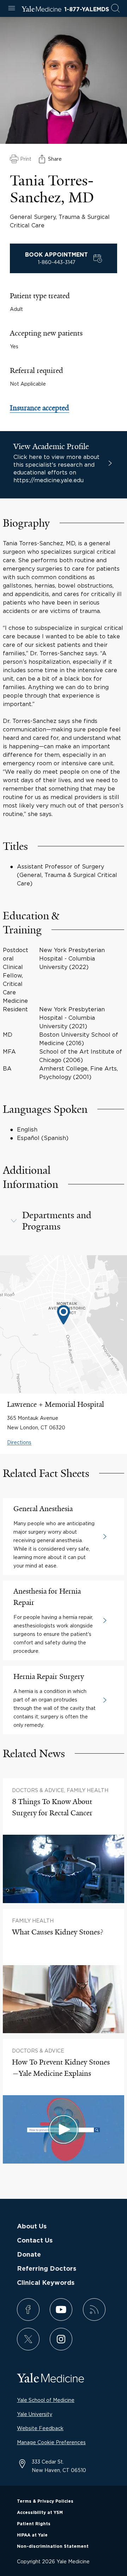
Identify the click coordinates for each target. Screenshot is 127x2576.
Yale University (35, 2414)
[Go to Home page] (41, 10)
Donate (29, 2255)
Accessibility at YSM (40, 2513)
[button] (64, 1221)
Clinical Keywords (46, 2283)
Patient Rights (34, 2524)
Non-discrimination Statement (53, 2546)
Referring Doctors (47, 2269)
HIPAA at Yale (32, 2535)
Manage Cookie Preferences (51, 2442)
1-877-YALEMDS (87, 10)
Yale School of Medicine (46, 2400)
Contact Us (35, 2241)
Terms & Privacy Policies (45, 2501)
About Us (32, 2227)
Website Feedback (40, 2428)
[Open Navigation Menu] (12, 9)
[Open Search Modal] (115, 9)
